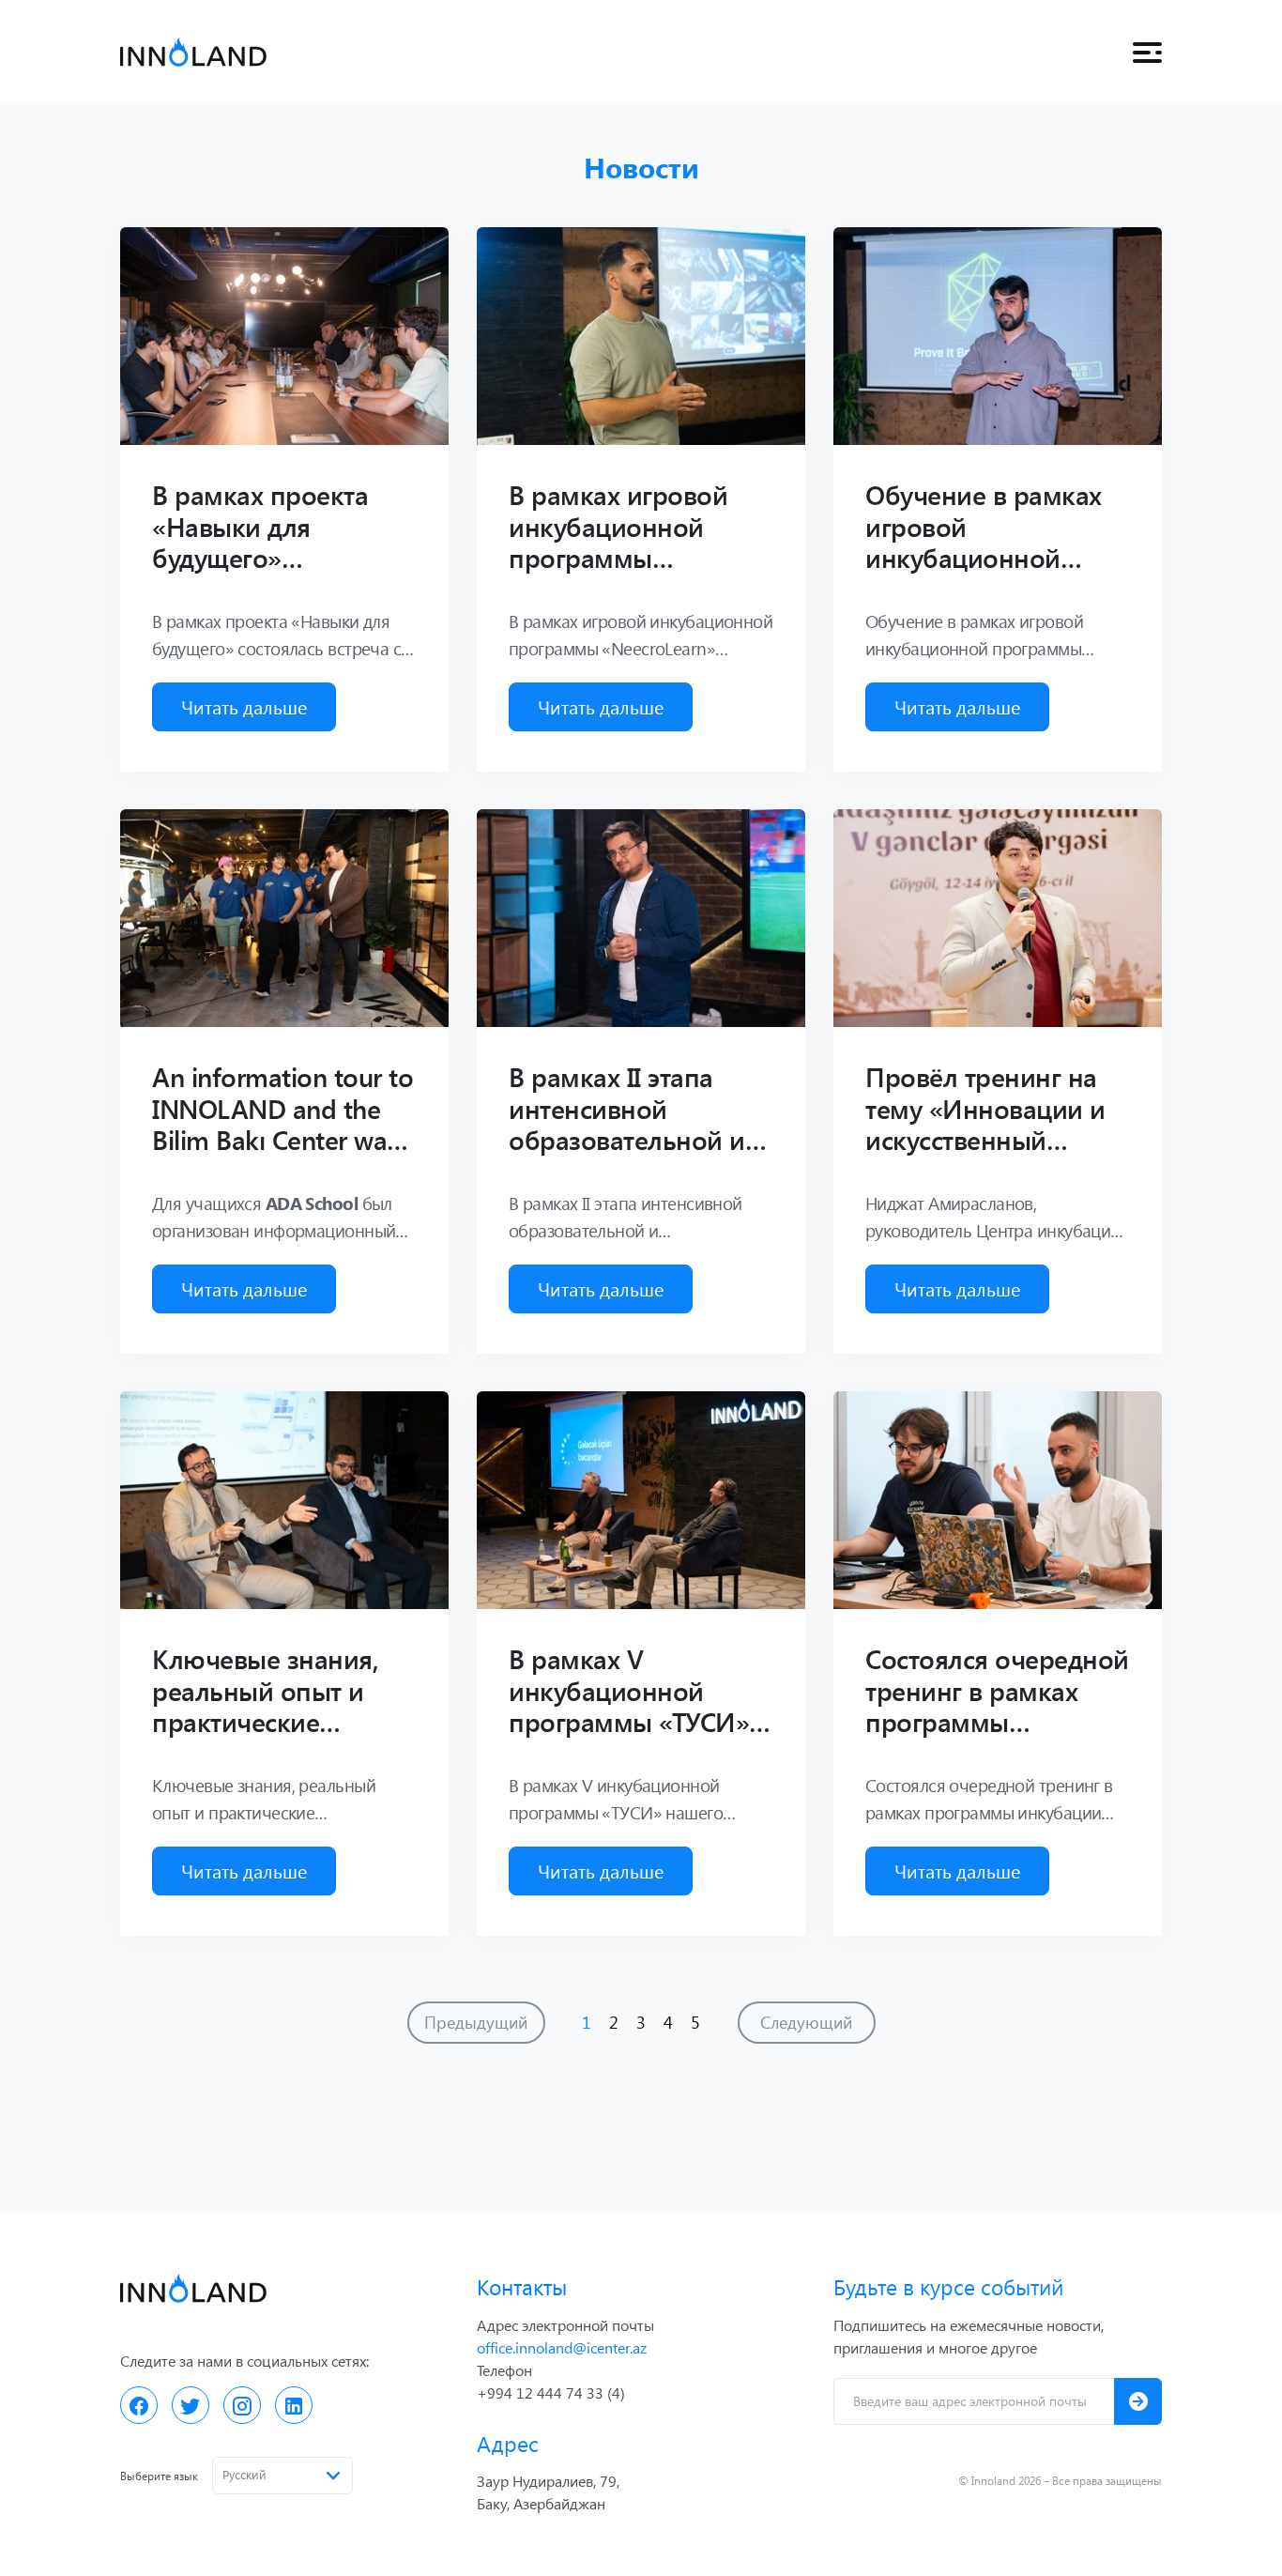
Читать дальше (244, 706)
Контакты (522, 2286)
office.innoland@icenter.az (562, 2347)
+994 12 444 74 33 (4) (551, 2392)
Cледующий (806, 2022)
